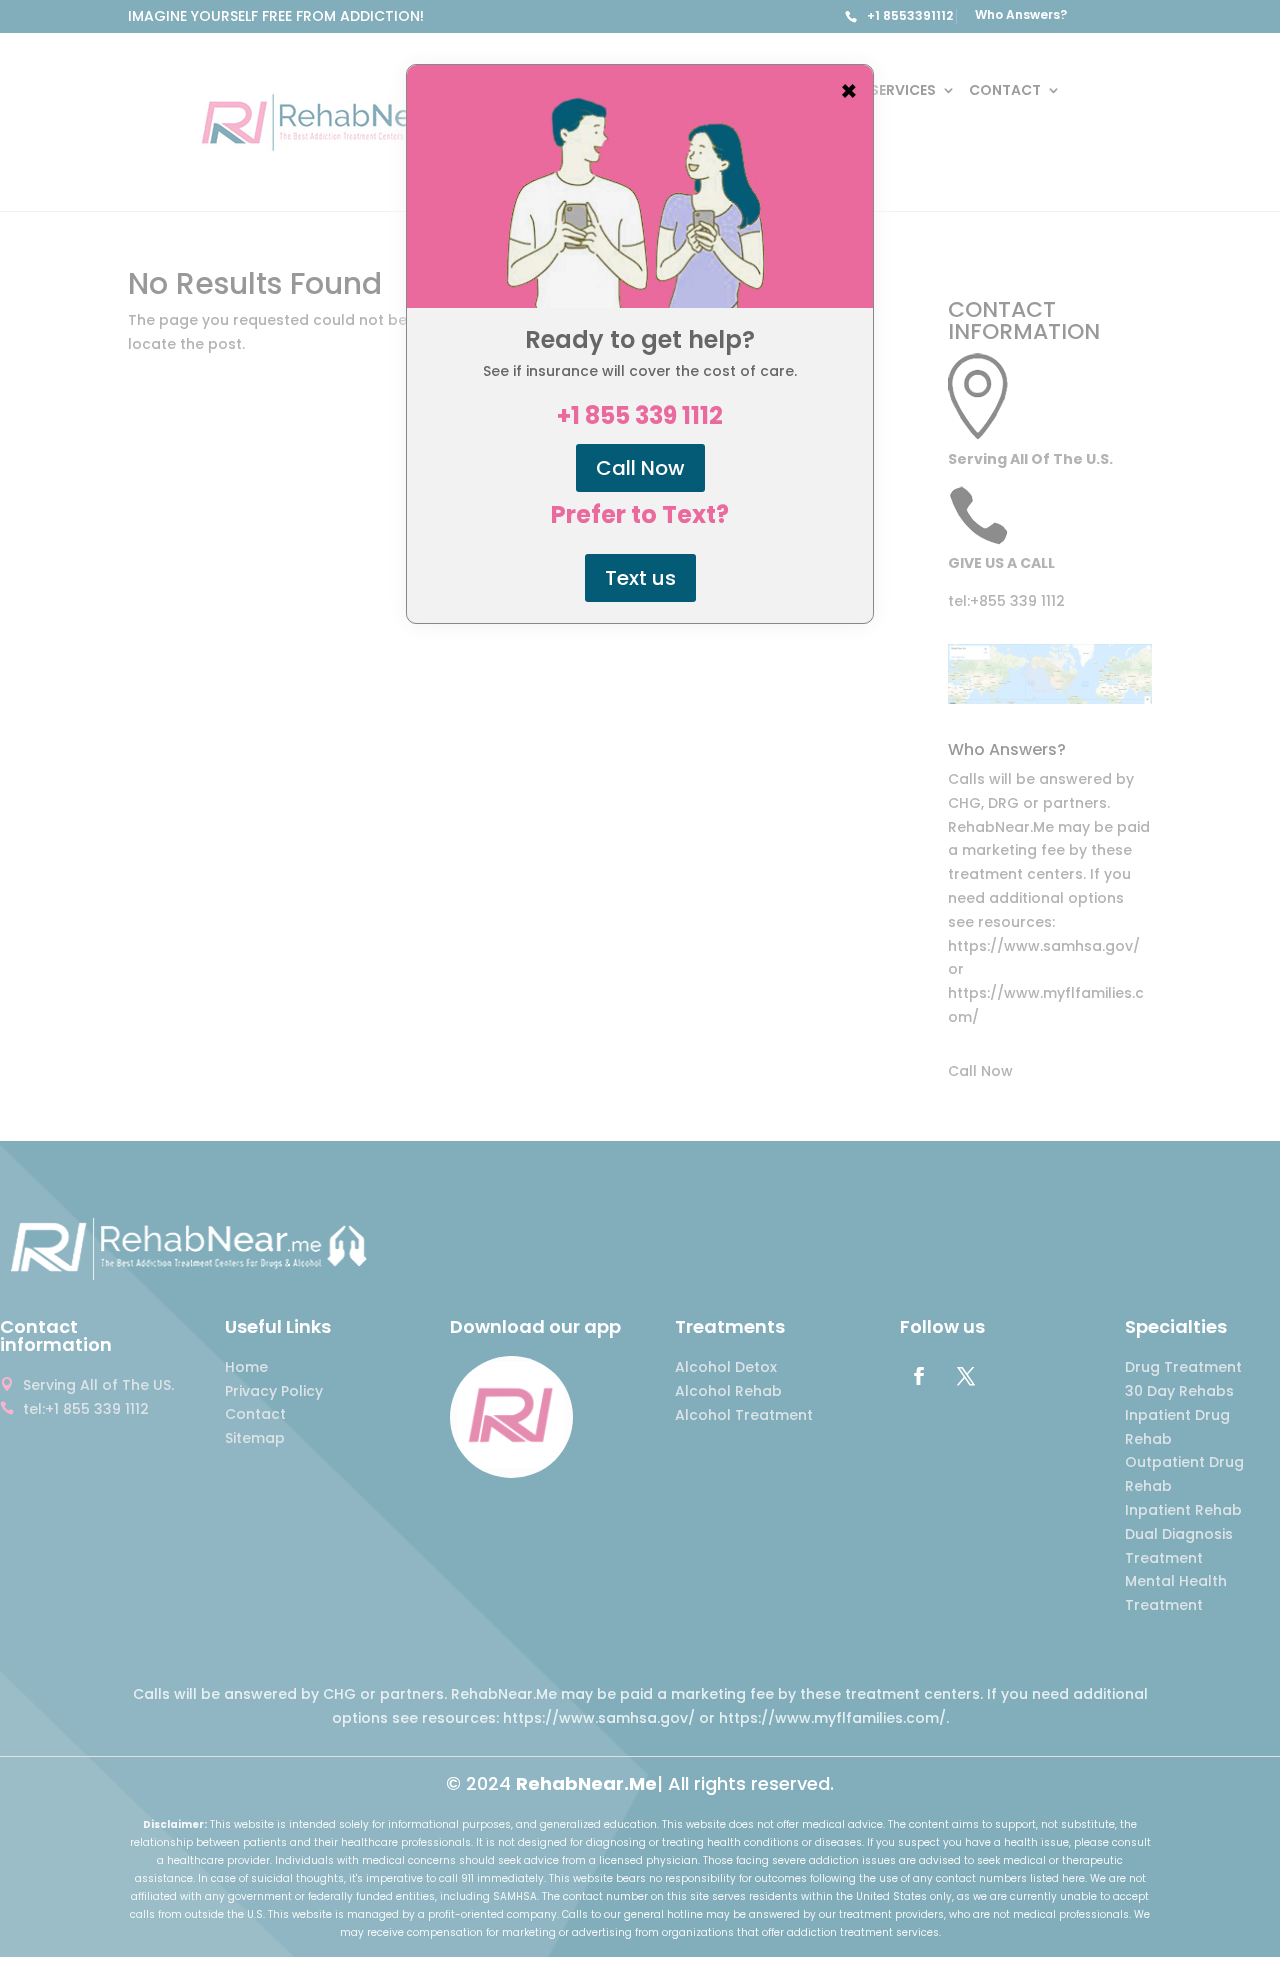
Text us (640, 578)
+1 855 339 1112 (640, 416)
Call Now (640, 468)
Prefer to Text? (640, 515)
